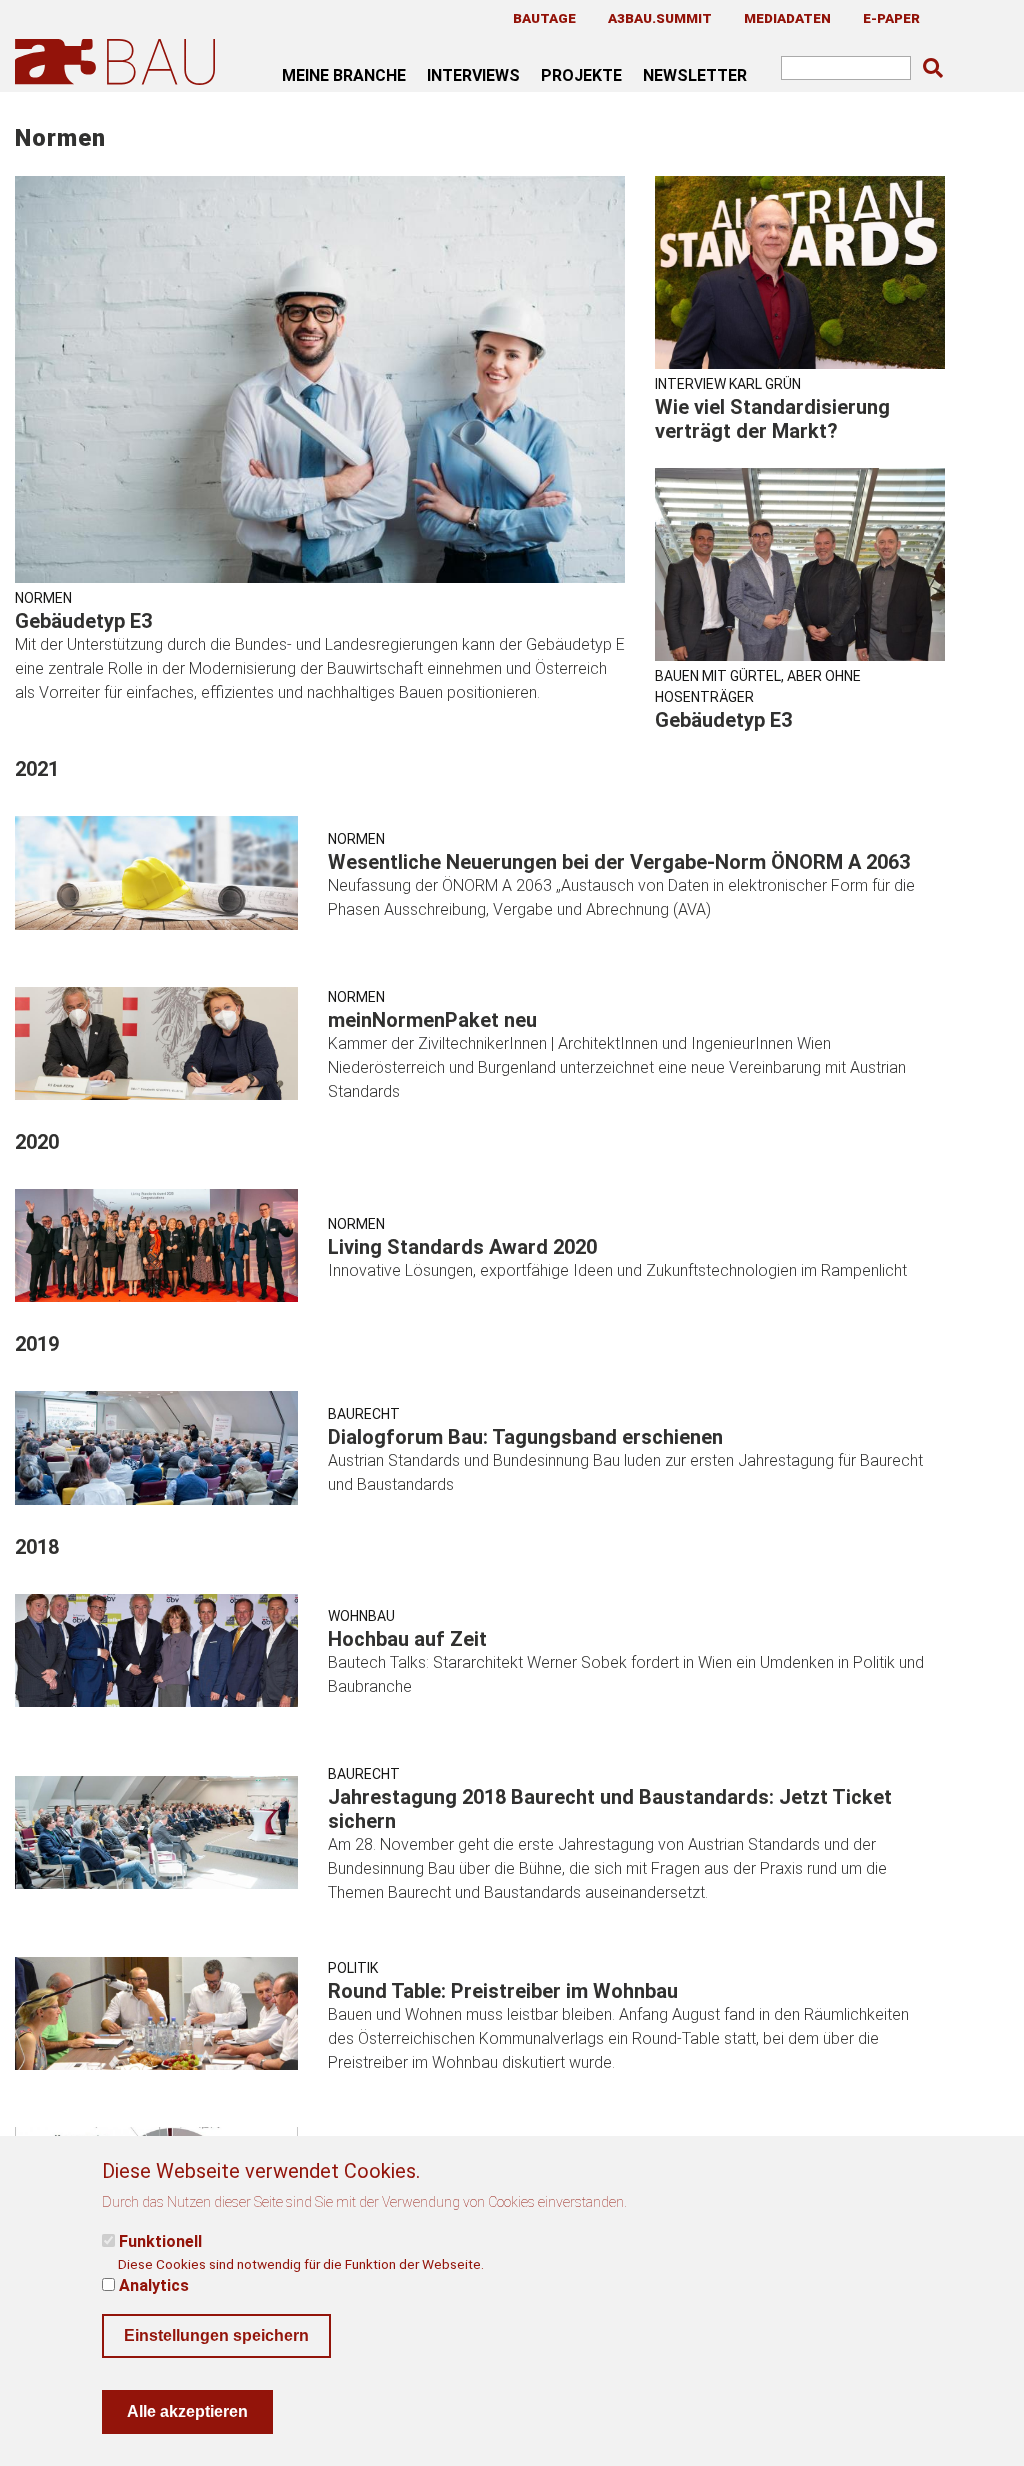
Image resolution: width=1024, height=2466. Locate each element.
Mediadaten (787, 18)
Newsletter (695, 75)
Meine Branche (344, 75)
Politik (353, 1968)
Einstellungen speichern (216, 2335)
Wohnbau (361, 1616)
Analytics (154, 2285)
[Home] (119, 61)
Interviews (473, 75)
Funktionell (160, 2241)
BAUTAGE (544, 18)
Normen (43, 598)
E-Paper (891, 18)
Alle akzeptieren (187, 2411)
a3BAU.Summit (660, 18)
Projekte (581, 75)
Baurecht (364, 1414)
